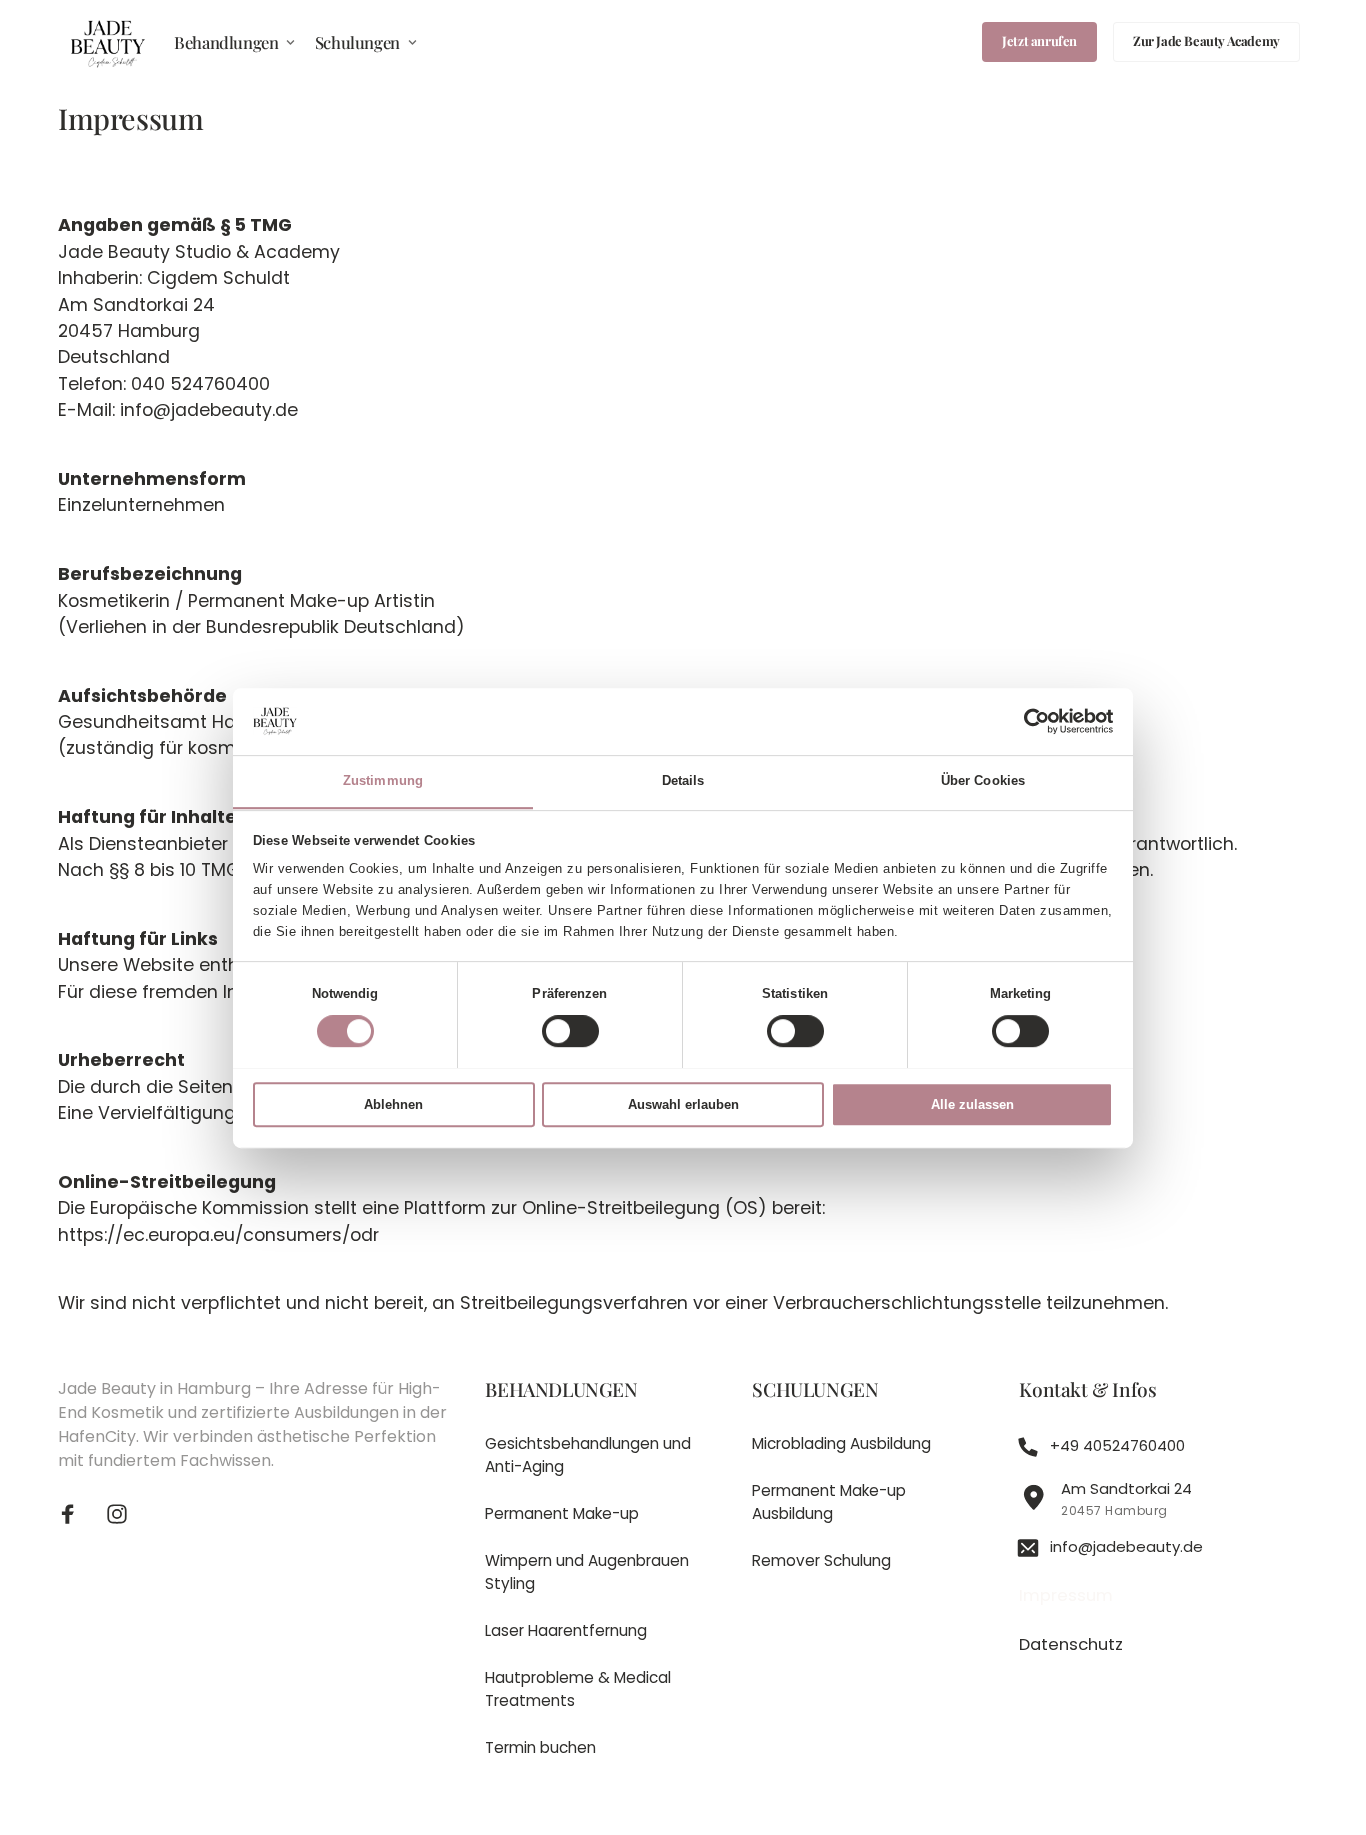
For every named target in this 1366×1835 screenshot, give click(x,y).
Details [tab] (683, 780)
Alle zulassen (972, 1104)
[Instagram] (125, 1514)
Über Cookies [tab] (983, 780)
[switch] (570, 1032)
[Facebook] (75, 1514)
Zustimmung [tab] (383, 780)
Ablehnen (393, 1104)
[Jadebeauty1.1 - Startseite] (108, 42)
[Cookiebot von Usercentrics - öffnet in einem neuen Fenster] (1025, 721)
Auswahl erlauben (683, 1104)
